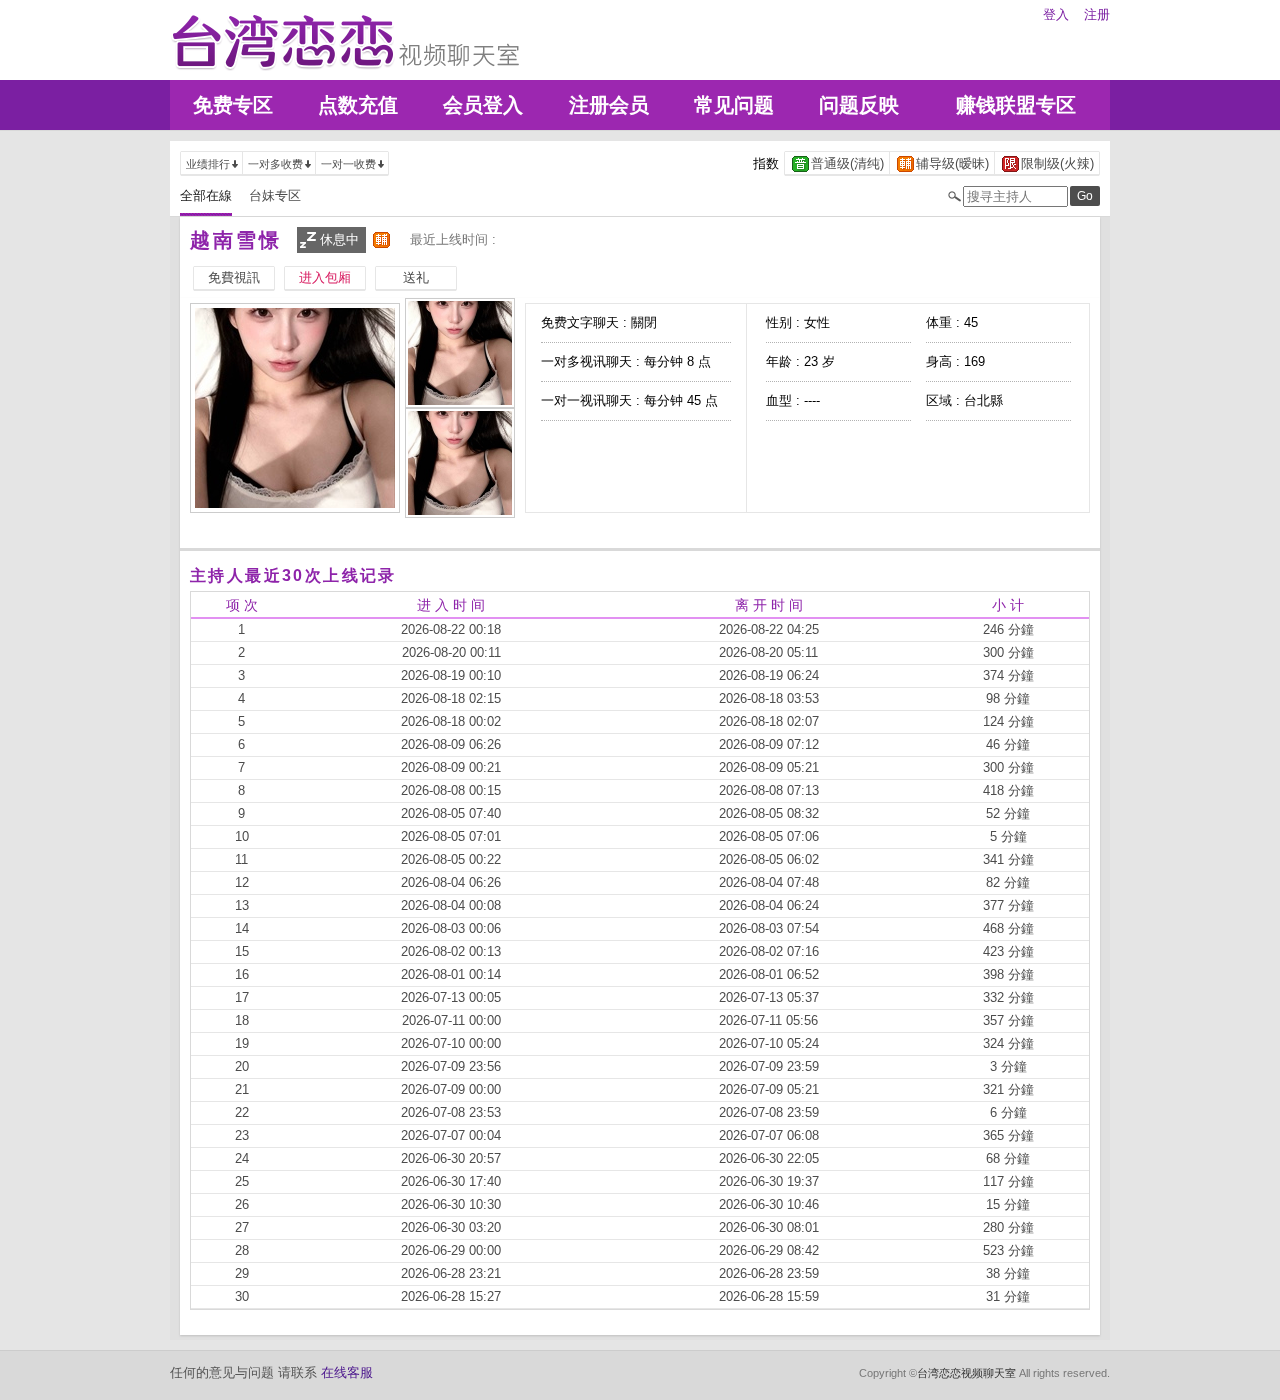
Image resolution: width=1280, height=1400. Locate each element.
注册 (1097, 14)
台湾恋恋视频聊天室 (966, 1373)
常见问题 (734, 105)
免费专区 (233, 105)
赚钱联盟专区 (1016, 105)
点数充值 (358, 105)
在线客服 (347, 1372)
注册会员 (609, 105)
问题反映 (859, 105)
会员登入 (483, 105)
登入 (1056, 14)
